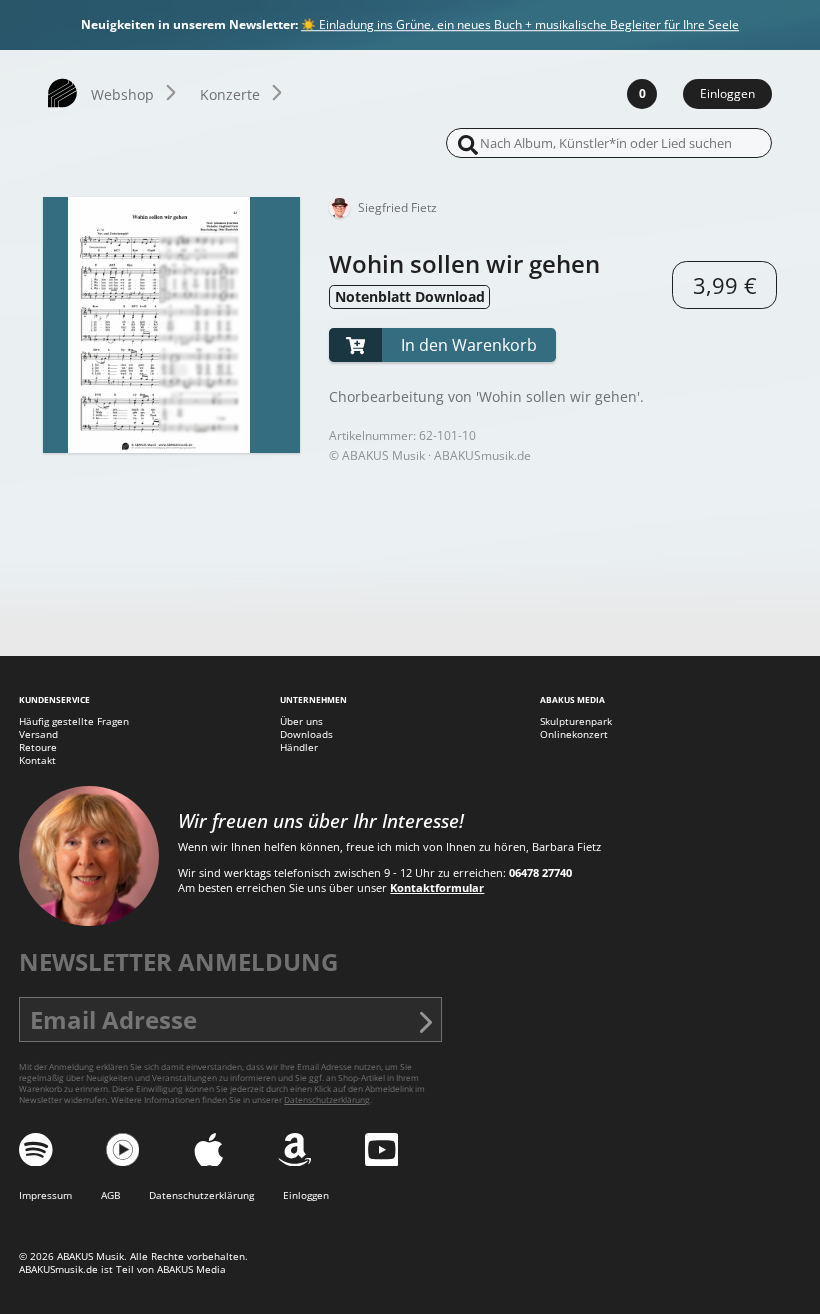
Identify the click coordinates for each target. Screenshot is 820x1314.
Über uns (301, 721)
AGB (110, 1195)
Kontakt (37, 760)
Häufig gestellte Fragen (74, 721)
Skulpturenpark (576, 721)
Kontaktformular (437, 887)
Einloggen (727, 93)
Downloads (306, 734)
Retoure (38, 747)
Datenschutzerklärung (327, 1099)
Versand (38, 734)
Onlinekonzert (574, 734)
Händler (299, 747)
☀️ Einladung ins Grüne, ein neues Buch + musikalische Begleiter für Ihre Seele (520, 25)
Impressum (45, 1195)
